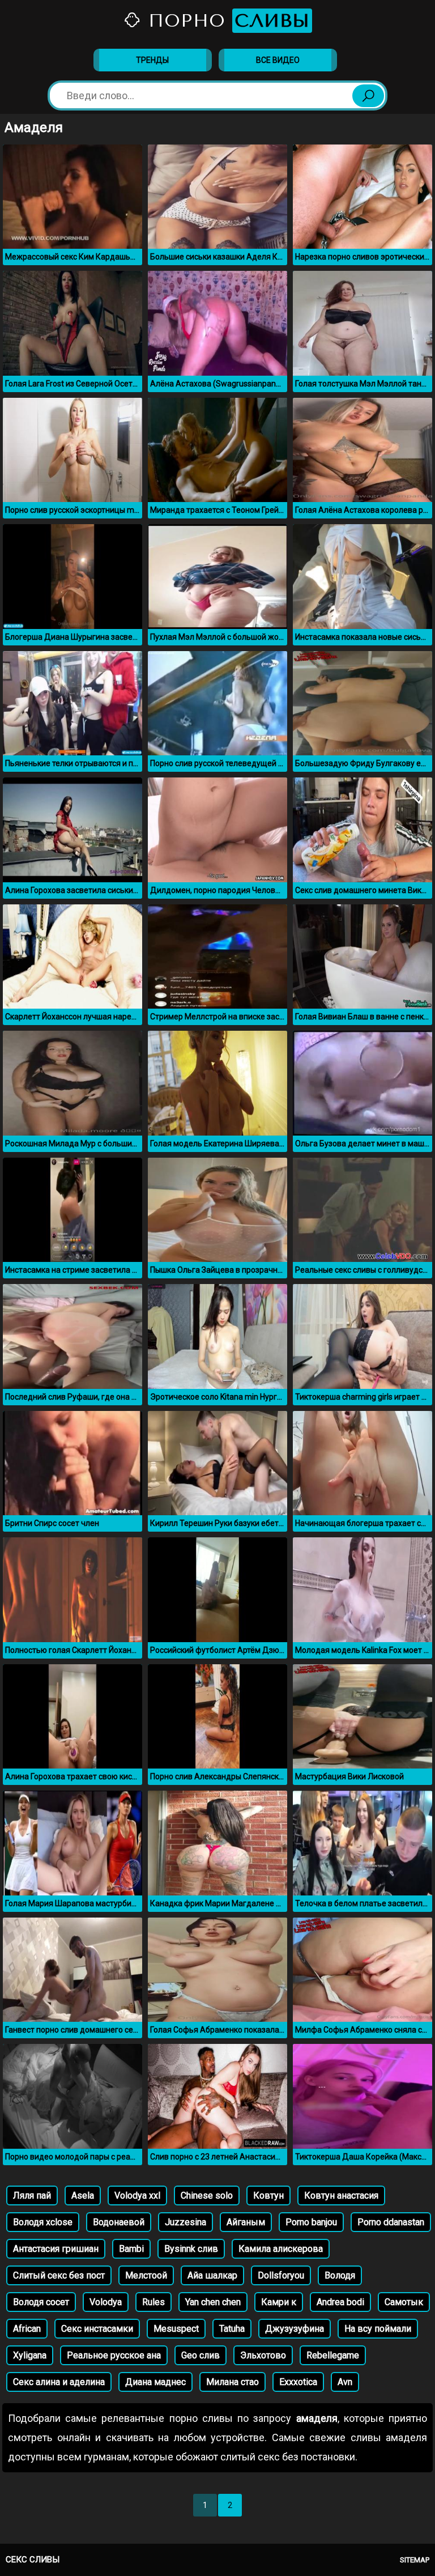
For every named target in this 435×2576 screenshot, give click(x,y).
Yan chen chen (213, 2302)
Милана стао (233, 2382)
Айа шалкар (212, 2275)
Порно (226, 21)
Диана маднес (155, 2382)
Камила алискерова (281, 2249)
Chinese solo (207, 2195)
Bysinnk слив (191, 2249)
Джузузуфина (295, 2329)
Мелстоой (146, 2275)
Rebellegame (333, 2355)
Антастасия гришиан (56, 2249)
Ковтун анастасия (341, 2195)
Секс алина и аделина (59, 2382)
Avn (345, 2382)
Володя (340, 2275)
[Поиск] (368, 96)
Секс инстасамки (97, 2329)
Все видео (278, 60)
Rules (153, 2302)
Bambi (131, 2249)
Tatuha (232, 2329)
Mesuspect (176, 2329)
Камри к (279, 2302)
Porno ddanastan (391, 2222)
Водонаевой (119, 2222)
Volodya (106, 2302)
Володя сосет (41, 2302)
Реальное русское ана (114, 2355)
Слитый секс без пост (59, 2275)
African (27, 2329)
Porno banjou (311, 2222)
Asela (83, 2195)
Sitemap (415, 2560)
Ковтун (268, 2195)
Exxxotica (298, 2382)
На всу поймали (378, 2329)
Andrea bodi (340, 2302)
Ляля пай (32, 2195)
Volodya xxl (137, 2195)
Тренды (152, 60)
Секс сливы (33, 2560)
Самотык (404, 2302)
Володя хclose (43, 2222)
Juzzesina (185, 2222)
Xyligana (30, 2355)
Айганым (246, 2222)
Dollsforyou (281, 2275)
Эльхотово (263, 2355)
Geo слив (201, 2355)
